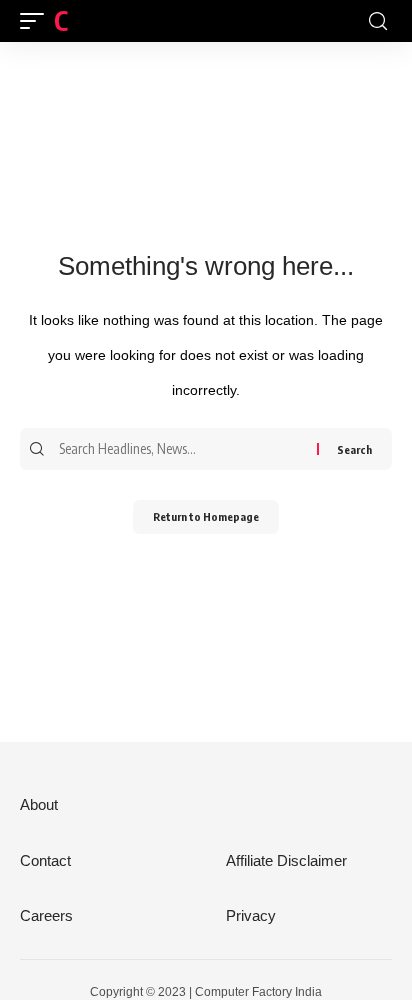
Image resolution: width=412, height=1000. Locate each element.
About (39, 804)
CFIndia (93, 20)
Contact (45, 860)
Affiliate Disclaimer (286, 860)
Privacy (251, 915)
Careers (46, 915)
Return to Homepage (206, 516)
